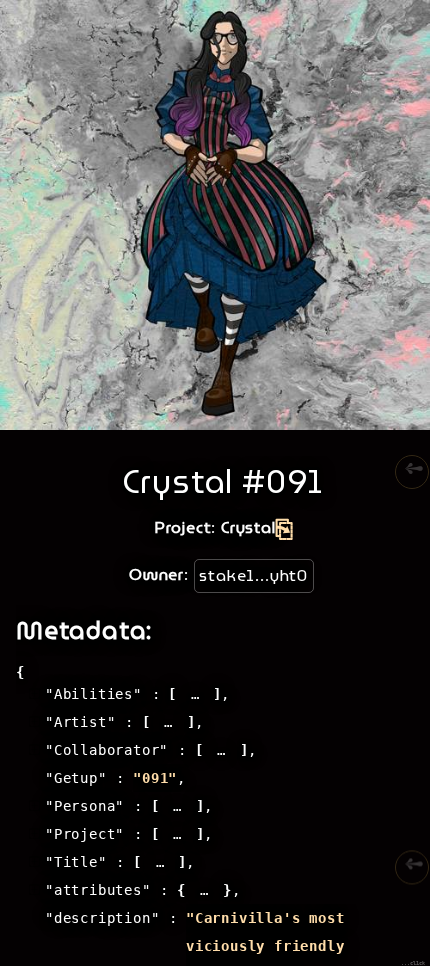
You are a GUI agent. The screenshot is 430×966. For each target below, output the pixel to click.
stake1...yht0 (253, 575)
